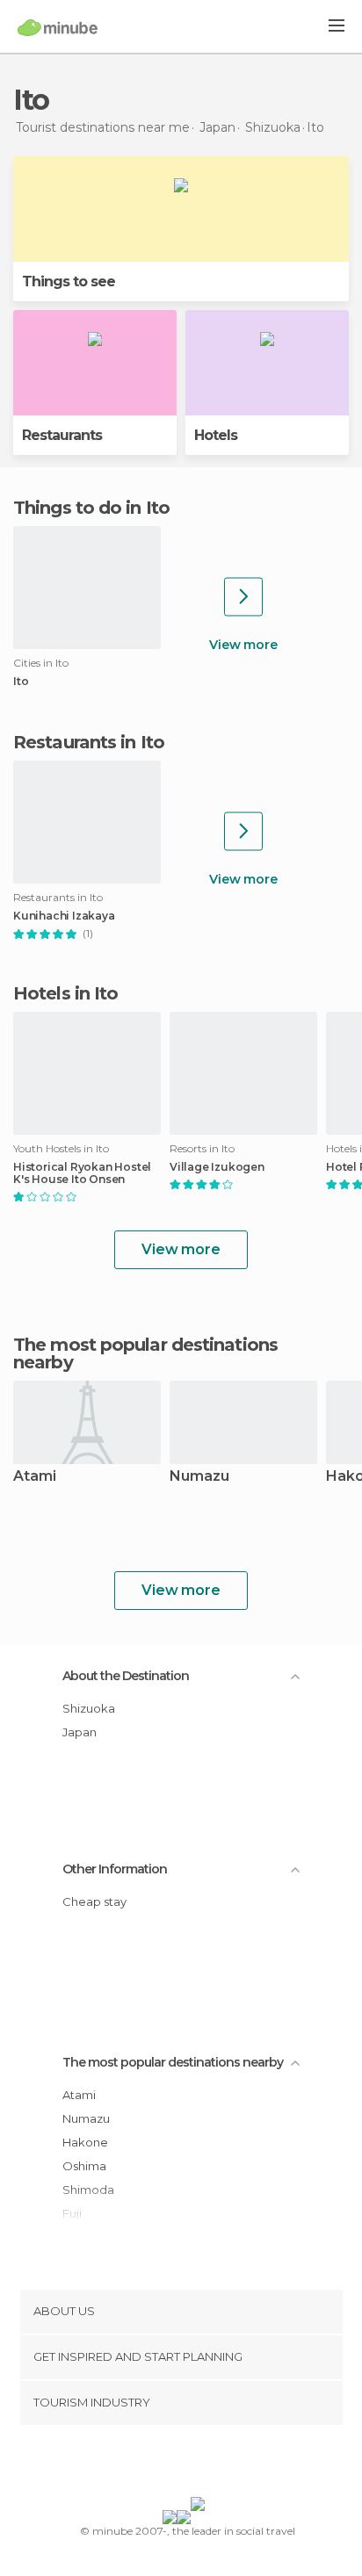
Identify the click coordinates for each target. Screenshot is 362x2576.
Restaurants (62, 435)
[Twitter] (177, 2464)
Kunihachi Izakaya (64, 916)
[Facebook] (154, 2464)
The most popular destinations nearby (145, 1353)
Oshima (84, 2166)
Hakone (85, 2142)
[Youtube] (222, 2464)
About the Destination (126, 1676)
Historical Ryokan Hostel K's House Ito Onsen (82, 1173)
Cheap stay (94, 1901)
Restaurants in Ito (89, 742)
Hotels (216, 435)
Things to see (69, 281)
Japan (80, 1732)
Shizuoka (89, 1708)
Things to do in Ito (91, 508)
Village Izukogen (217, 1167)
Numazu (199, 1477)
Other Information (115, 1869)
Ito (21, 682)
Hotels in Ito (65, 993)
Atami (35, 1477)
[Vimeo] (199, 2464)
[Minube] (58, 27)
